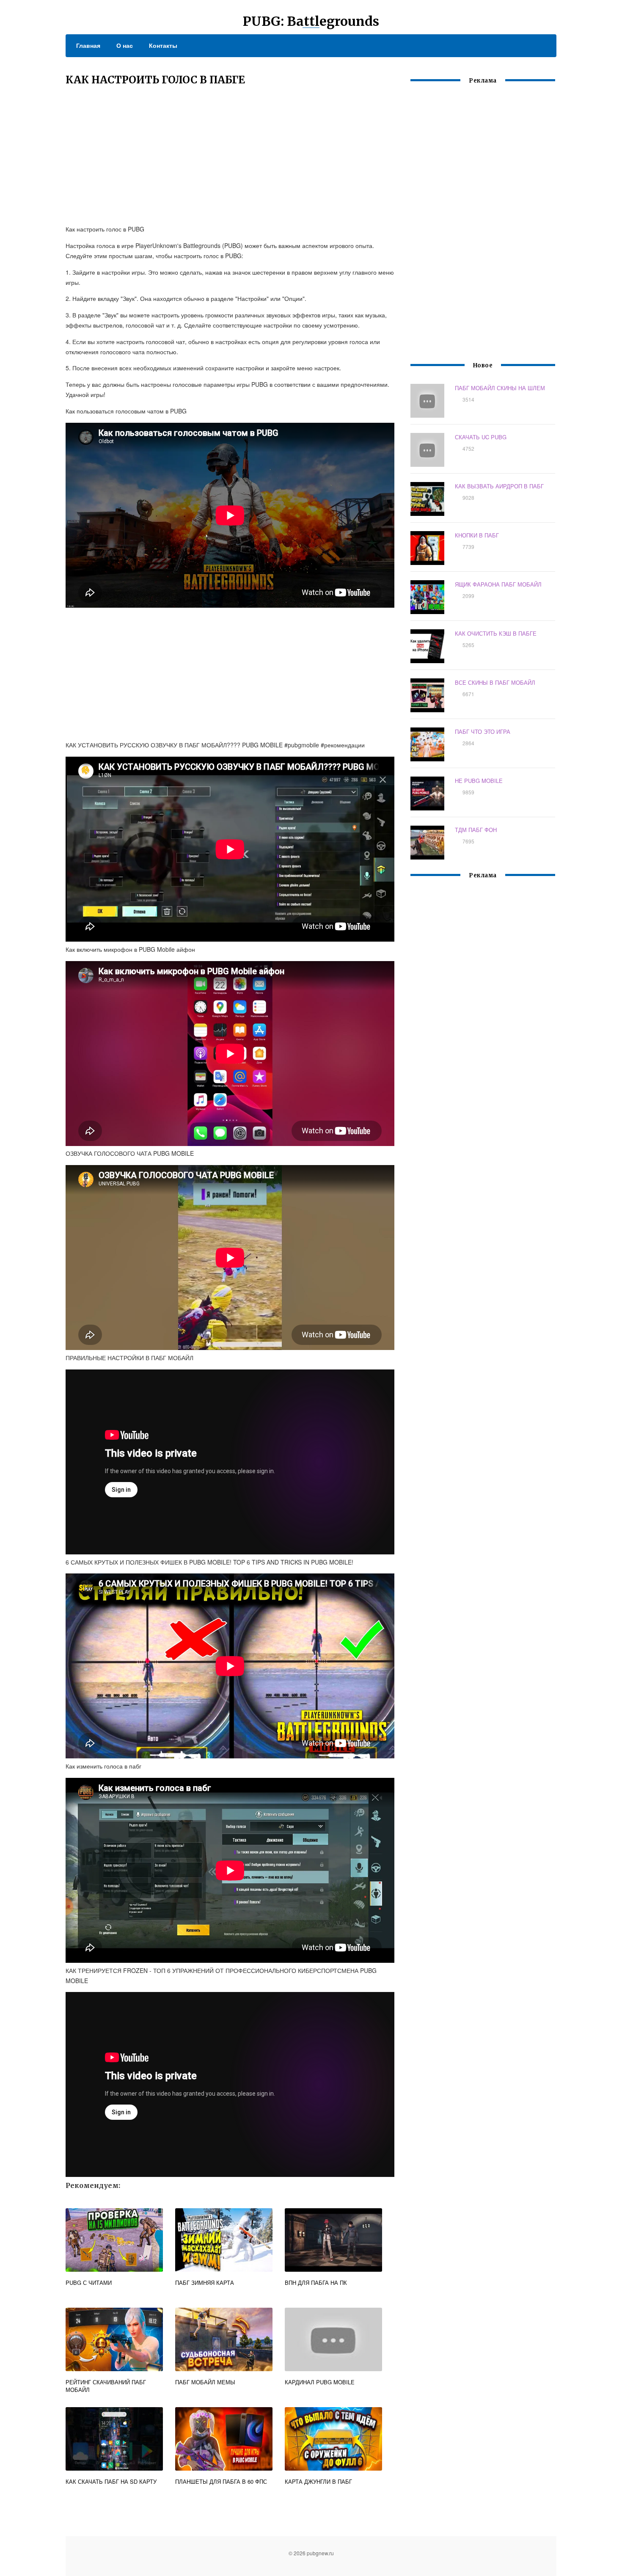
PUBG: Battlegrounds (311, 21)
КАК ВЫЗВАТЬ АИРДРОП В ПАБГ (499, 486)
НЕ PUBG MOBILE (479, 781)
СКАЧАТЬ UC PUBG (481, 437)
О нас (125, 45)
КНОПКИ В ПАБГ (477, 535)
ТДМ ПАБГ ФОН (476, 830)
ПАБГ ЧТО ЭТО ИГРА (483, 731)
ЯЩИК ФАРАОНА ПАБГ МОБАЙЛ (498, 584)
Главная (88, 45)
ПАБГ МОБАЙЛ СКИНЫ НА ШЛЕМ (500, 388)
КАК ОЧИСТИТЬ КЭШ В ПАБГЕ (496, 633)
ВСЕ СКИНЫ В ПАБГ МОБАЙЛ (495, 682)
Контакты (163, 45)
